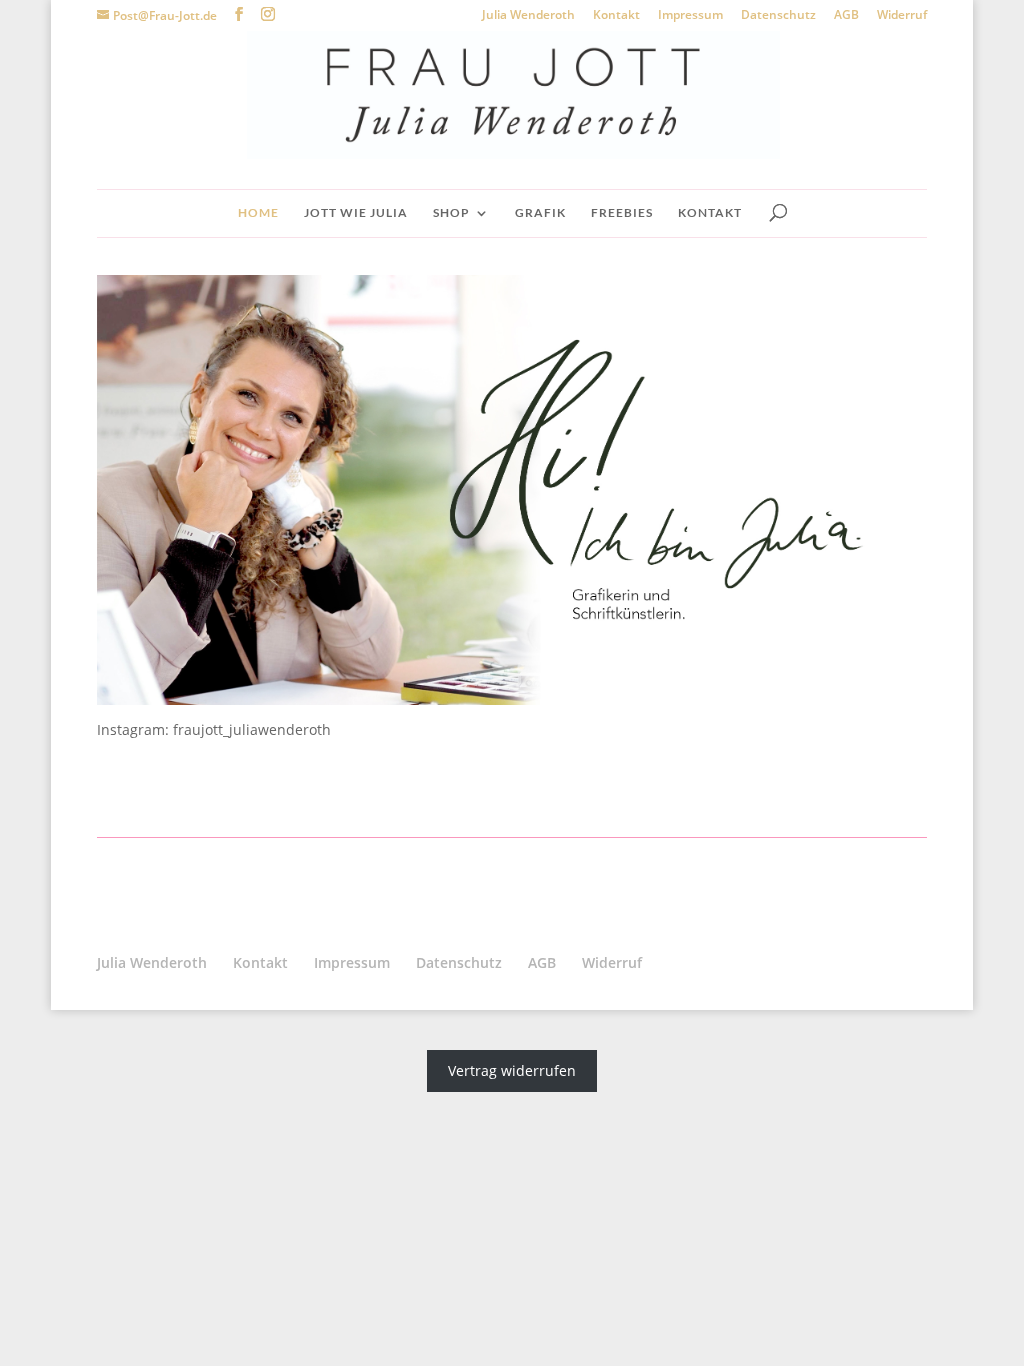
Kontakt (616, 16)
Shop (451, 213)
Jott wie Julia (356, 213)
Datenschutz (778, 16)
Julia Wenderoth (528, 16)
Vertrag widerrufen (512, 1071)
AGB (846, 16)
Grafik (540, 213)
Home (258, 213)
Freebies (622, 213)
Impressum (690, 16)
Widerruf (902, 16)
